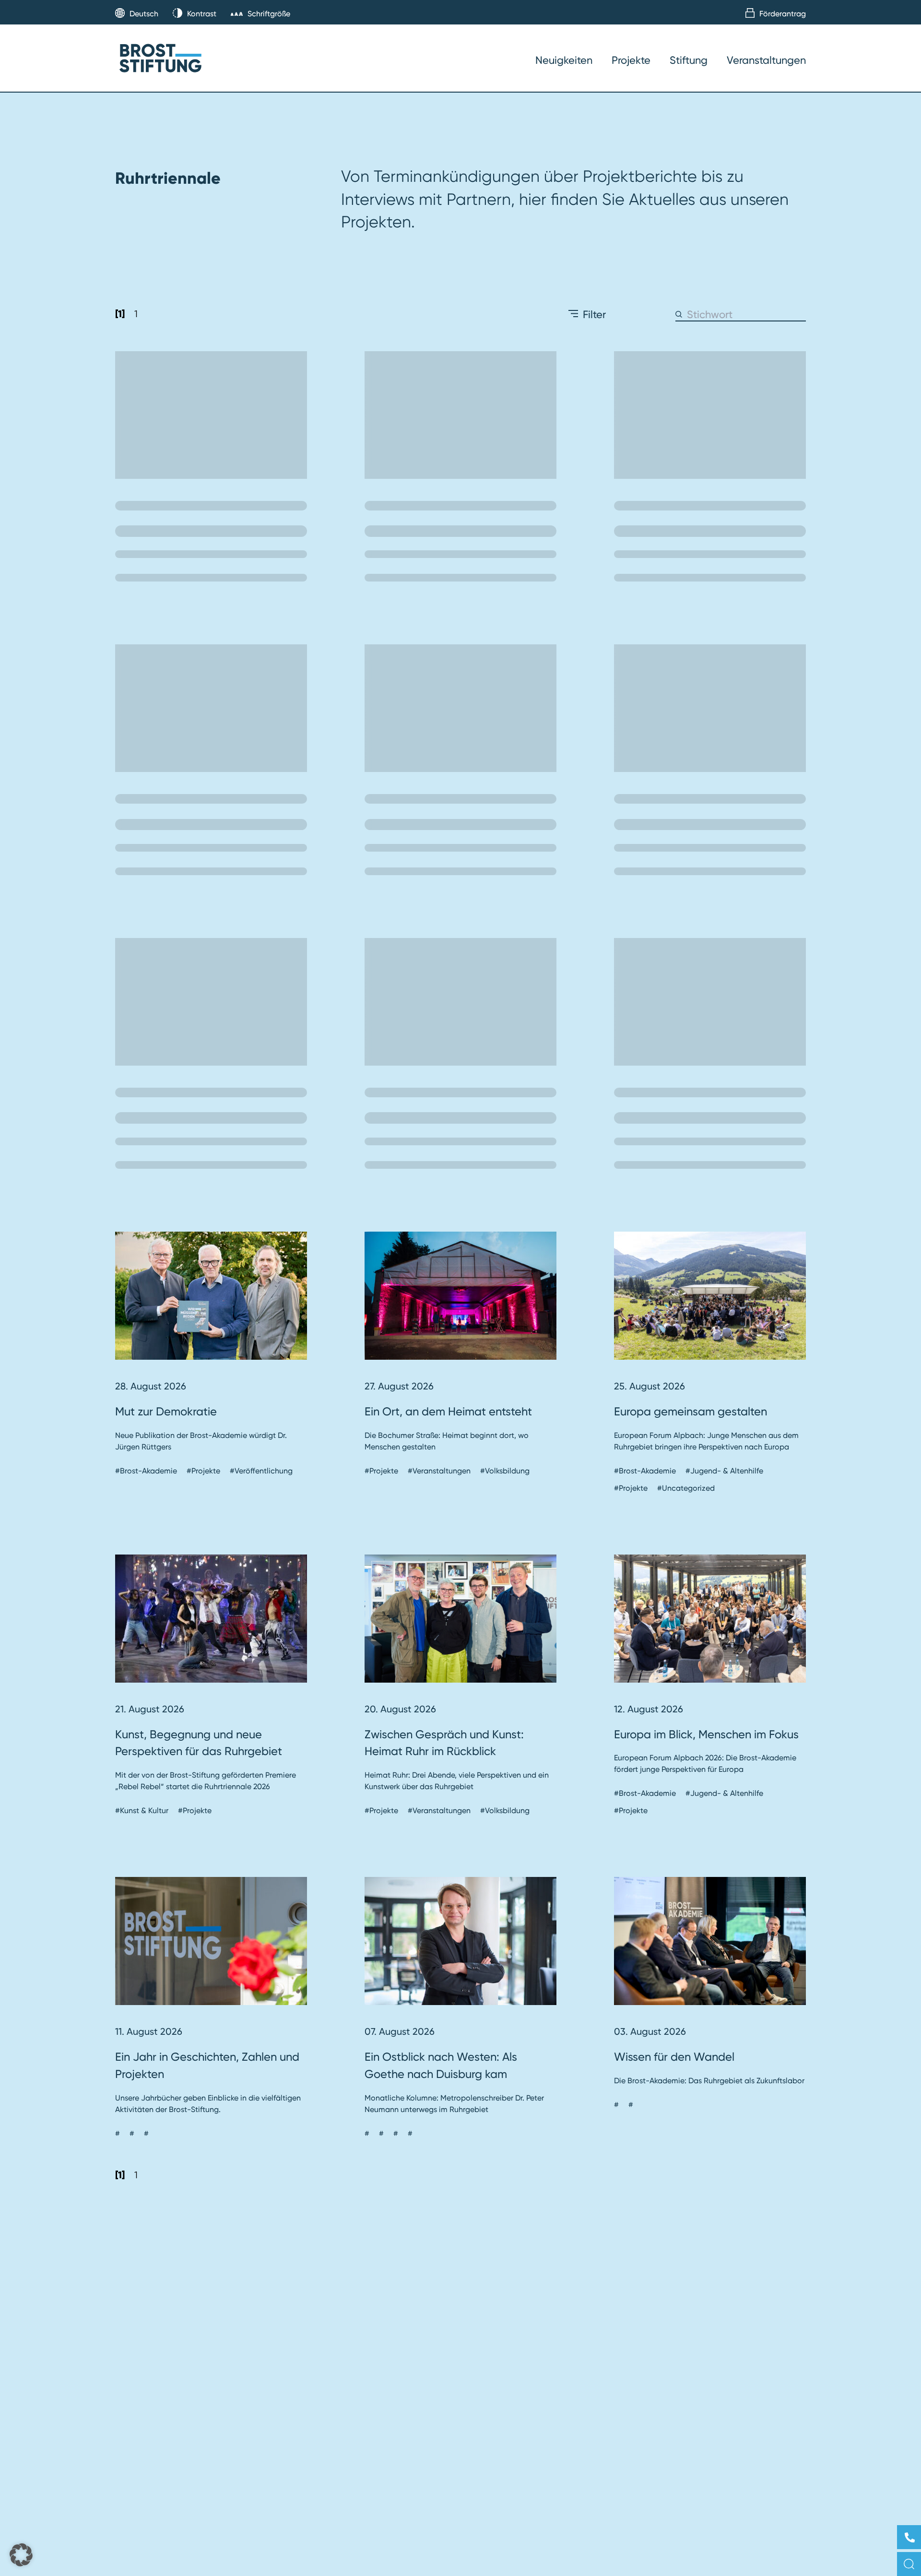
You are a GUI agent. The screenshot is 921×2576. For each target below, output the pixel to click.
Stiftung (689, 60)
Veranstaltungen (766, 60)
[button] (21, 2555)
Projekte (631, 60)
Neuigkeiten (564, 60)
